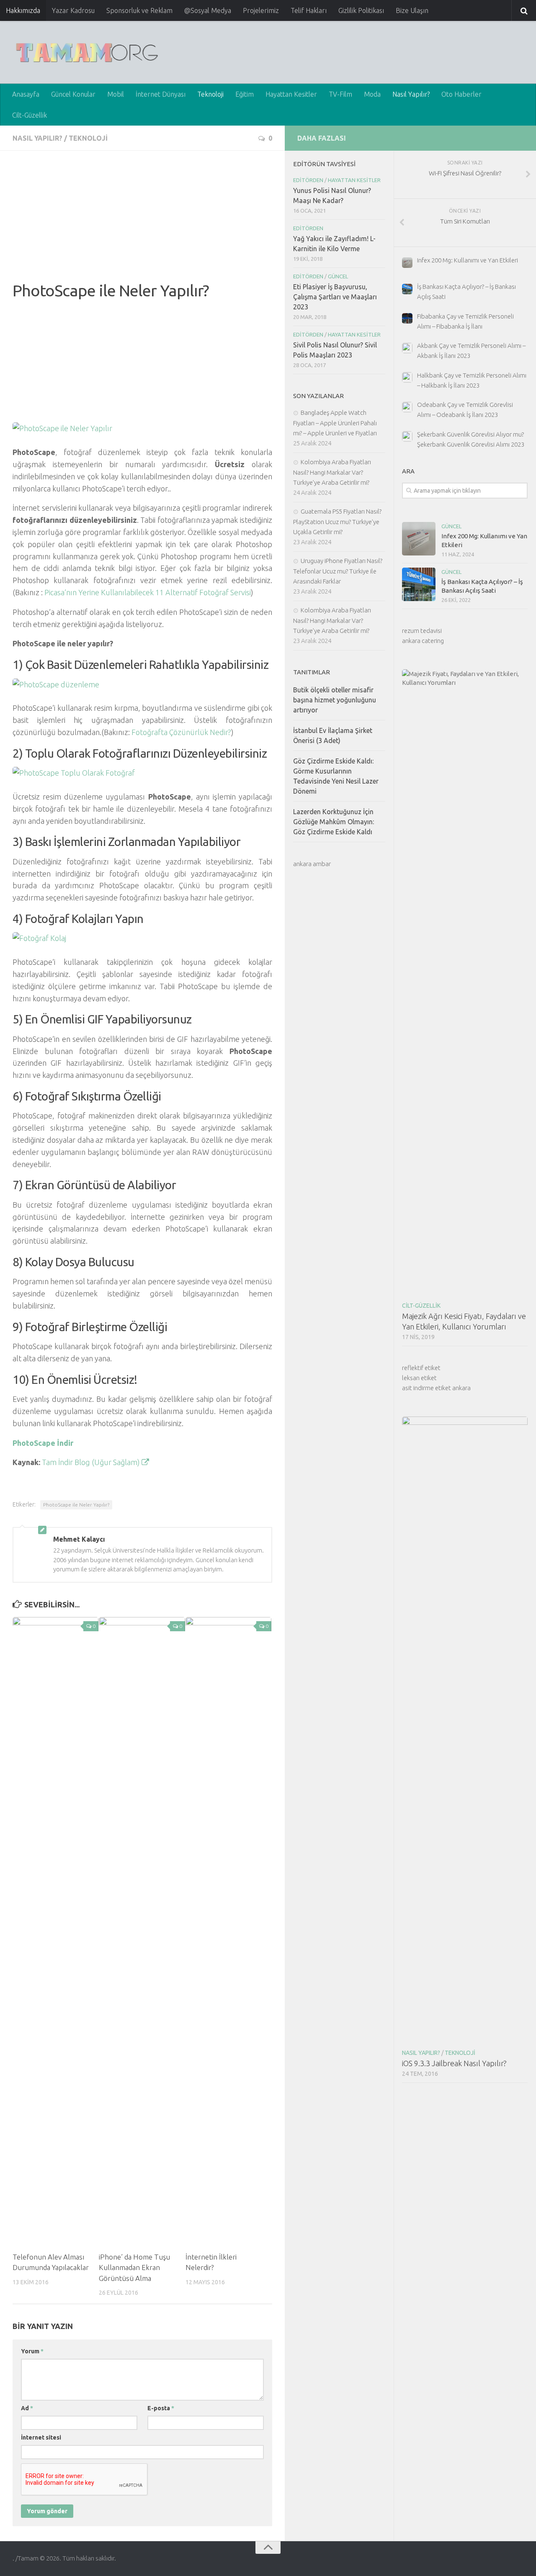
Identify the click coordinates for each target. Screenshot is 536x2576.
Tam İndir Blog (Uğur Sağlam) (92, 1462)
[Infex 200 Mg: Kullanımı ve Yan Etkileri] (419, 539)
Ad (27, 2408)
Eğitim (245, 94)
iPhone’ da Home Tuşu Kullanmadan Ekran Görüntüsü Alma (134, 2267)
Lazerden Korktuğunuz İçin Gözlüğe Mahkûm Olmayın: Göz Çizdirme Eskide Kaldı (334, 822)
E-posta (161, 2408)
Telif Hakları (309, 10)
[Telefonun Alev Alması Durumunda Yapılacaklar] (55, 1931)
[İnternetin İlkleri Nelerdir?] (228, 1931)
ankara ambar (312, 864)
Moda (372, 94)
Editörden (308, 180)
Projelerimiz (261, 10)
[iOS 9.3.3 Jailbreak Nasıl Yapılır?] (465, 1730)
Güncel (451, 526)
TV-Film (340, 94)
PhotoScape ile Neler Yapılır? (76, 1505)
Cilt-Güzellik (30, 115)
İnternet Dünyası (161, 94)
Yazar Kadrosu (73, 10)
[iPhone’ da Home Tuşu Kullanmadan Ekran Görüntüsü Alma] (142, 1931)
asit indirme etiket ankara (436, 1388)
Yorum (32, 2351)
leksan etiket (419, 1378)
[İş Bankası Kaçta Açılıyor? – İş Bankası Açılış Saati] (419, 584)
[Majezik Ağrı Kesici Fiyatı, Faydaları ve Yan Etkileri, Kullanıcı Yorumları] (465, 983)
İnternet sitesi (41, 2437)
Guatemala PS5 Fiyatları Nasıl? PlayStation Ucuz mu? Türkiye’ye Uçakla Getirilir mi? (337, 522)
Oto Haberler (461, 94)
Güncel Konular (73, 94)
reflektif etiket (421, 1368)
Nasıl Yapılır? (411, 94)
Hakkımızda (23, 10)
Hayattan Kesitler (291, 94)
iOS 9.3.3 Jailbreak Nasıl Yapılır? (454, 2063)
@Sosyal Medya (208, 10)
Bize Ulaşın (412, 10)
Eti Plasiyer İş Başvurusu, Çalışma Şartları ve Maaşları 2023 (335, 297)
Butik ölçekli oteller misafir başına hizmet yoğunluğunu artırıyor (335, 700)
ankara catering (423, 641)
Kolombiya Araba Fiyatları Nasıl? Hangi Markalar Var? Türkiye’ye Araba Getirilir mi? (332, 472)
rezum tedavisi (422, 631)
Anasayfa (26, 94)
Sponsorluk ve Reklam (139, 10)
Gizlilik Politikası (361, 10)
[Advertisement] (142, 222)
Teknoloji (210, 94)
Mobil (116, 94)
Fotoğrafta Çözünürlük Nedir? (181, 732)
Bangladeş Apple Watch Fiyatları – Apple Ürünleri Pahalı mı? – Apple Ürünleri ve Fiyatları (335, 423)
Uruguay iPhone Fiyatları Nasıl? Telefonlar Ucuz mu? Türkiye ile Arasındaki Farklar (338, 571)
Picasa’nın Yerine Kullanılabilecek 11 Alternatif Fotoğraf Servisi (148, 592)
